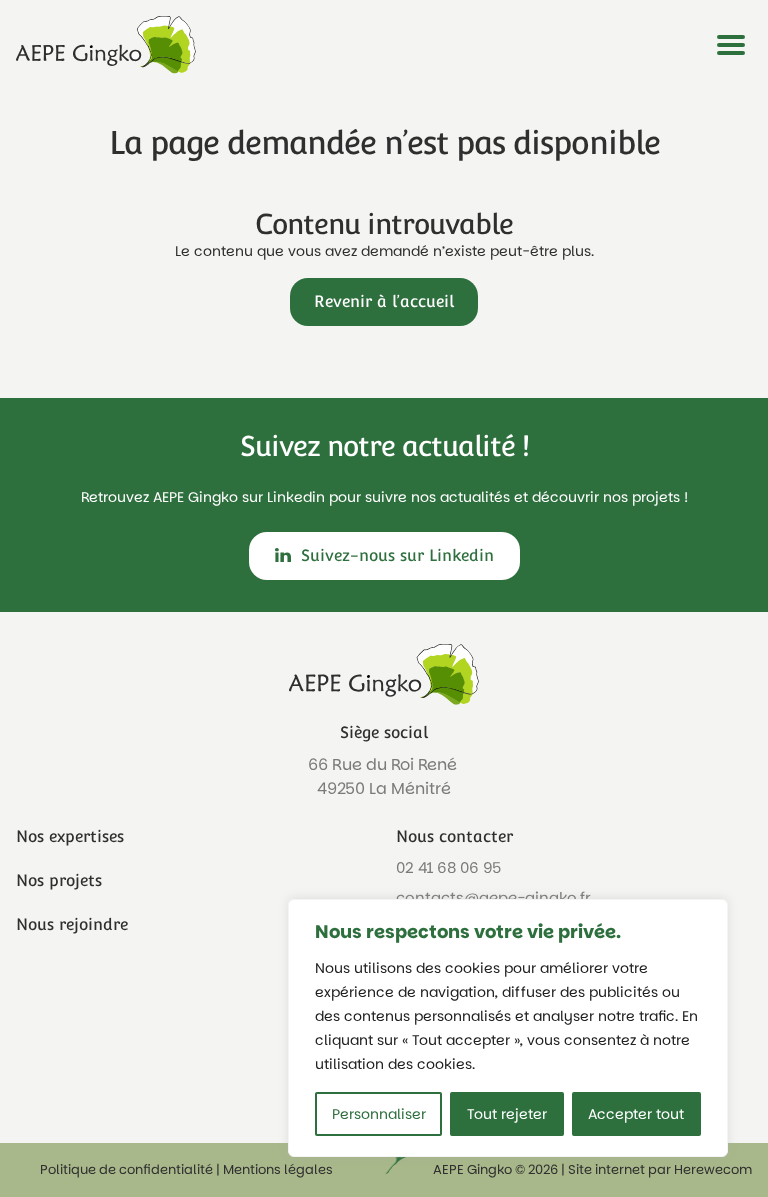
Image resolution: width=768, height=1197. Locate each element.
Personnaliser (379, 1114)
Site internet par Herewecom (660, 1169)
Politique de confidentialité (126, 1169)
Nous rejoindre (72, 924)
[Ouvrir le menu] (731, 45)
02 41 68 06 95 (448, 867)
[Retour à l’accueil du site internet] (106, 45)
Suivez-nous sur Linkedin (397, 555)
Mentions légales (278, 1169)
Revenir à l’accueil (384, 301)
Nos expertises (70, 836)
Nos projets (59, 880)
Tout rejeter (507, 1114)
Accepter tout (636, 1114)
